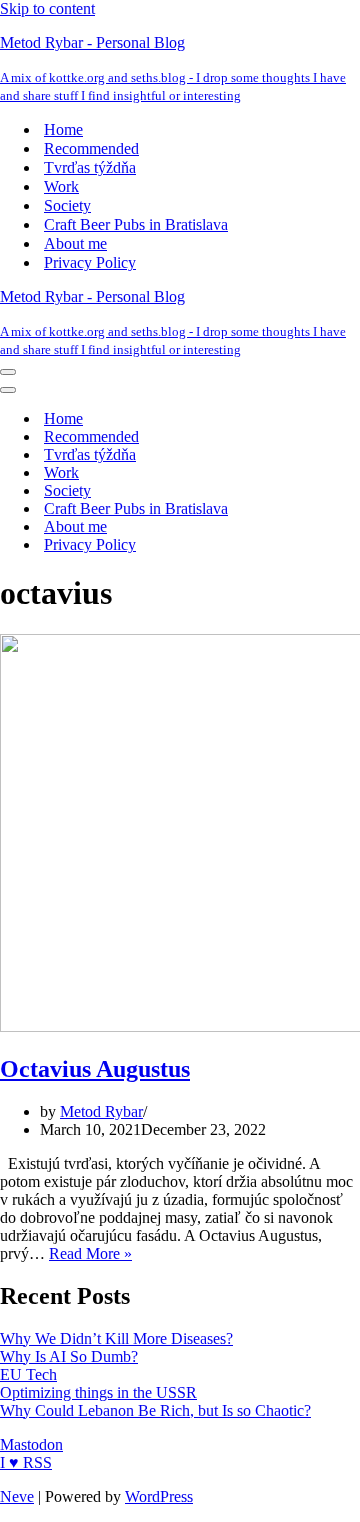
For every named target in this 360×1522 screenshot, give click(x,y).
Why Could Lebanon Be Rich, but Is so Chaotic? (155, 1410)
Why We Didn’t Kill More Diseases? (116, 1338)
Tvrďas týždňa (90, 167)
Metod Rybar (101, 1111)
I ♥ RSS (26, 1462)
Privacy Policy (90, 262)
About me (75, 243)
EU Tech (28, 1374)
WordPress (159, 1496)
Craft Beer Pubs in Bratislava (136, 224)
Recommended (91, 148)
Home (63, 129)
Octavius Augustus (95, 1069)
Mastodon (31, 1444)
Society (67, 205)
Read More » (90, 1253)
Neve (17, 1496)
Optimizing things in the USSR (98, 1392)
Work (61, 186)
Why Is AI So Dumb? (69, 1356)
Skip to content (47, 8)
